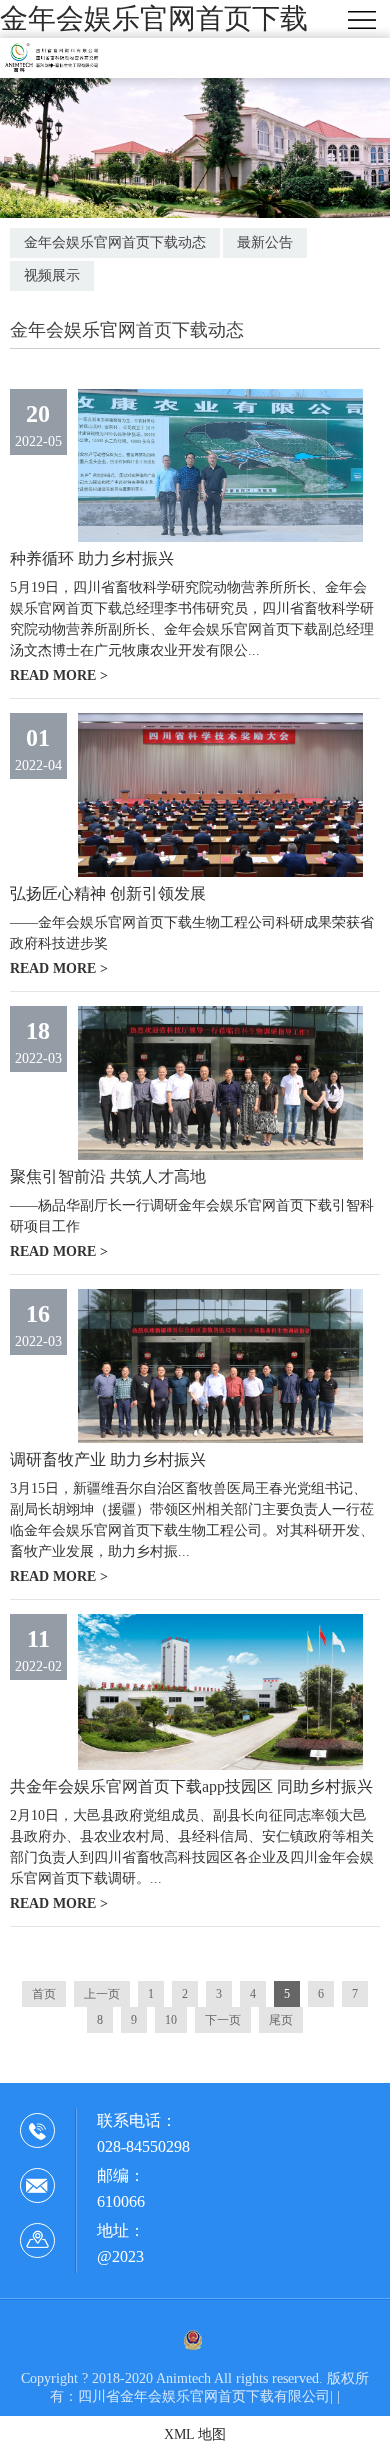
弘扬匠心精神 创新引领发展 (108, 893)
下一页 (223, 2020)
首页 (44, 1994)
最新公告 (265, 242)
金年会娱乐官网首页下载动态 (115, 242)
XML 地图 (195, 2434)
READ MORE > (59, 675)
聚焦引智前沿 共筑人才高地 (108, 1176)
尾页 (281, 2020)
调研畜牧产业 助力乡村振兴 (108, 1459)
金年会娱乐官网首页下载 (154, 18)
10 (171, 2020)
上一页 (102, 1994)
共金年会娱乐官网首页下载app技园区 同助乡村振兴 (191, 1786)
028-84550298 (143, 2146)
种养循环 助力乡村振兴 (92, 558)
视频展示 (52, 275)
